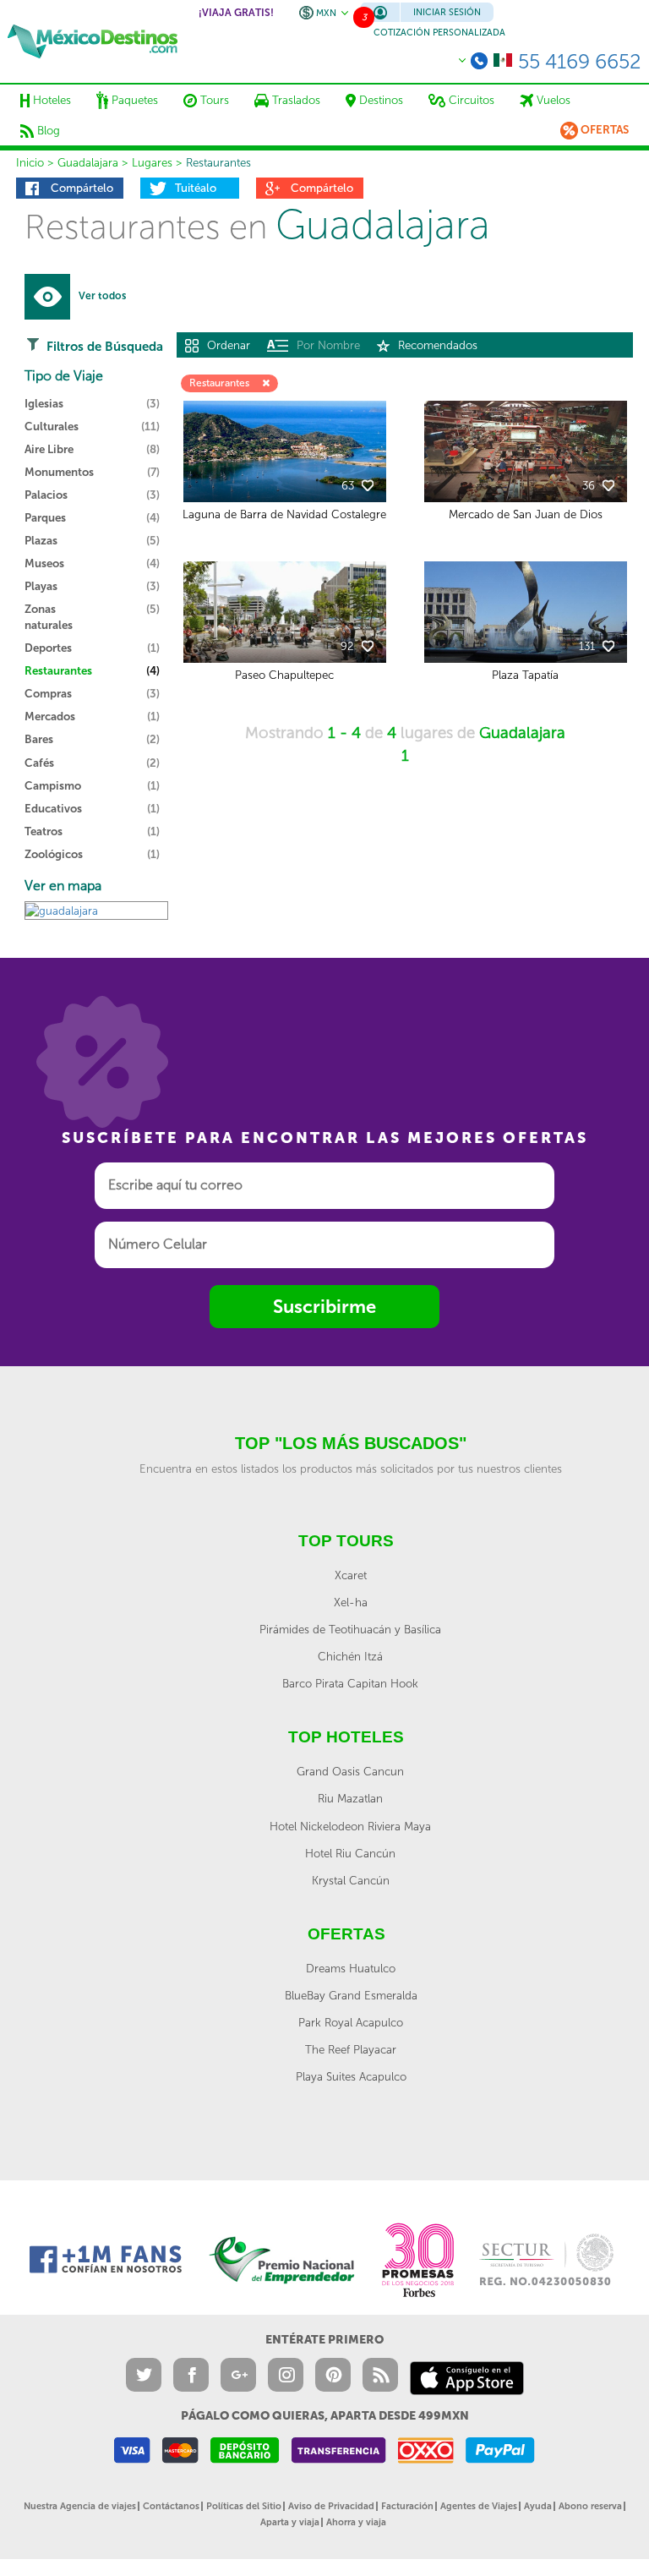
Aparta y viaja (290, 2522)
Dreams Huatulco (351, 1968)
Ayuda (538, 2506)
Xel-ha (351, 1602)
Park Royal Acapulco (351, 2022)
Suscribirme (324, 1307)
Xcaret (351, 1575)
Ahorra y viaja (356, 2522)
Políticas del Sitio (244, 2506)
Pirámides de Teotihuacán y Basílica (350, 1629)
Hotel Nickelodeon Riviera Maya (350, 1826)
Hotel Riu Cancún (350, 1853)
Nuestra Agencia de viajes (80, 2506)
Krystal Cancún (351, 1880)
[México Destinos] (93, 41)
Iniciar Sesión (447, 12)
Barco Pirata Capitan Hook (350, 1683)
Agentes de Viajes (479, 2506)
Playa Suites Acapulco (351, 2076)
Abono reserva (590, 2506)
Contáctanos (171, 2506)
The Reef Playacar (351, 2049)
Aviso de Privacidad (331, 2506)
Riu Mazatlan (350, 1798)
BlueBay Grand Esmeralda (351, 1995)
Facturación (407, 2506)
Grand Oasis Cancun (350, 1771)
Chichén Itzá (350, 1656)
